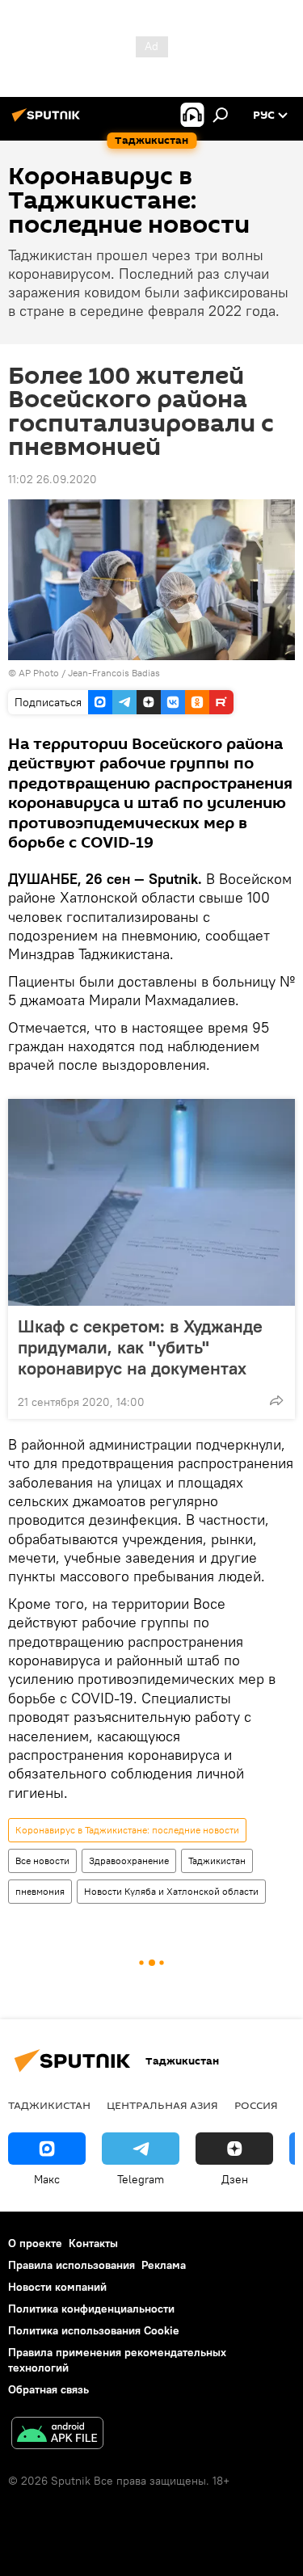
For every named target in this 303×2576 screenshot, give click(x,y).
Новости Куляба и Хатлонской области (171, 1891)
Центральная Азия (162, 2105)
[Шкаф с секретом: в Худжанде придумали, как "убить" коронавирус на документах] (151, 1202)
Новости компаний (57, 2287)
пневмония (40, 1891)
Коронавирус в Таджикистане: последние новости (127, 1830)
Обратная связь (48, 2389)
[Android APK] (57, 2435)
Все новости (42, 1860)
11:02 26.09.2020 (53, 479)
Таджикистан (217, 1860)
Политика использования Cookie (94, 2330)
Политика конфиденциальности (91, 2309)
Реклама (164, 2265)
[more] (276, 1400)
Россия (256, 2105)
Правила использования (72, 2265)
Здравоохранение (129, 1860)
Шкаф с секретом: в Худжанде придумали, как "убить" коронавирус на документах (140, 1347)
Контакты (93, 2243)
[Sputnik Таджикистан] (48, 121)
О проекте (35, 2243)
